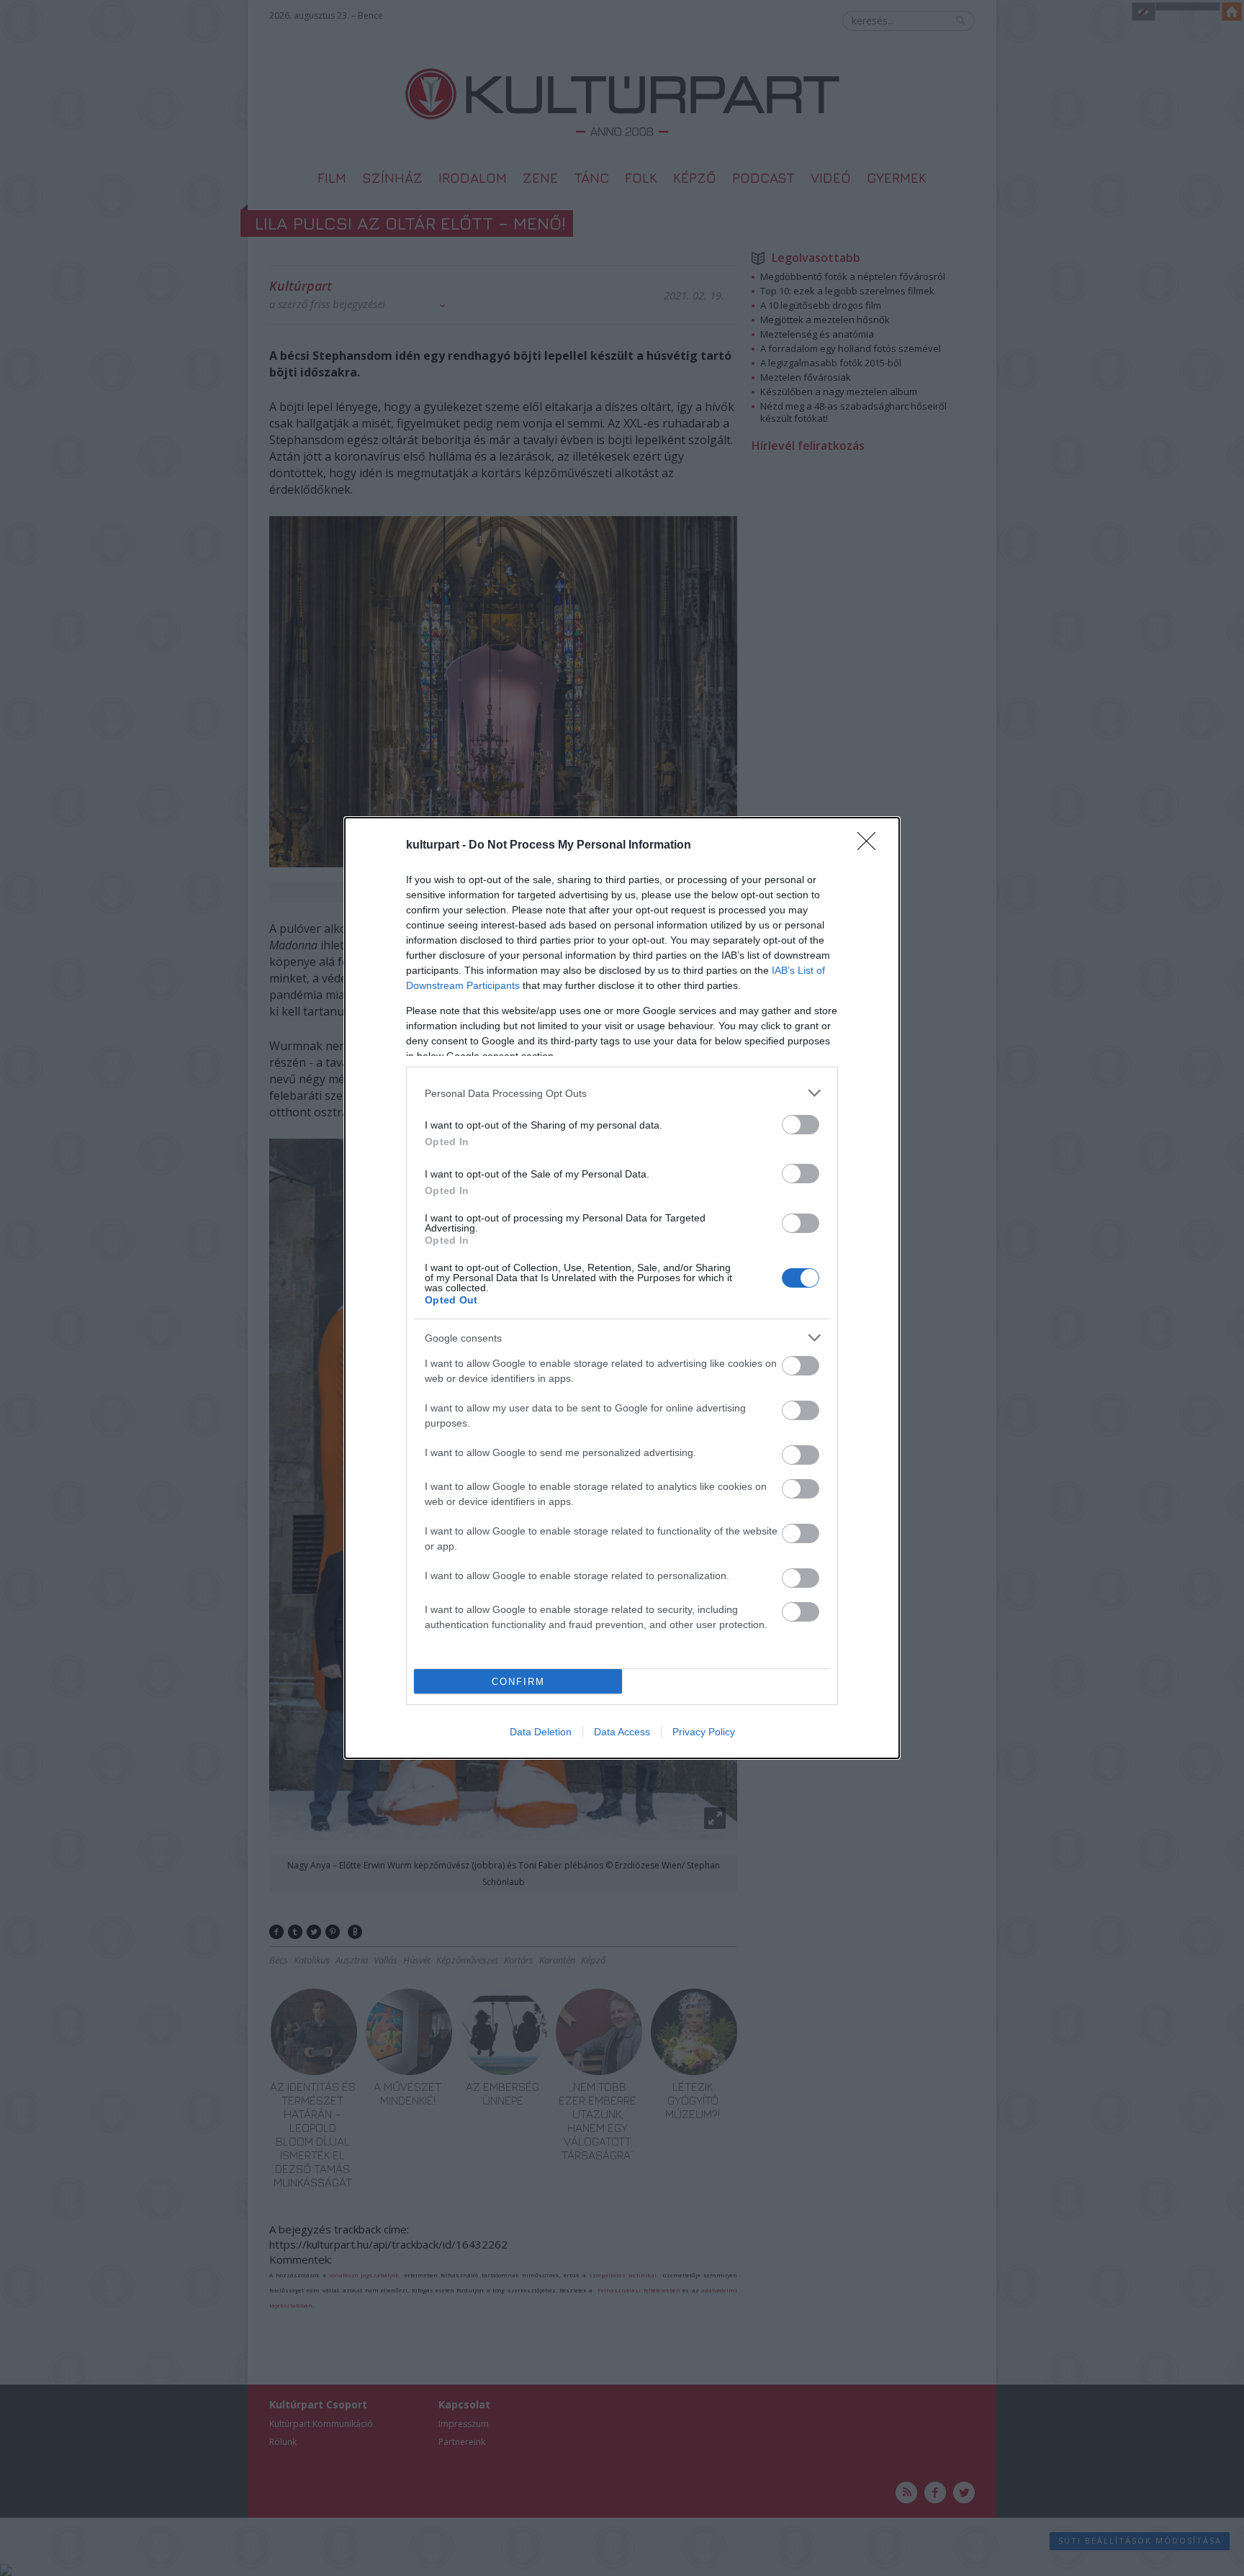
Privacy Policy (704, 1732)
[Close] (871, 846)
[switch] (801, 1125)
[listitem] (622, 1093)
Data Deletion (541, 1732)
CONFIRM (518, 1682)
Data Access (622, 1732)
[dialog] (622, 1288)
